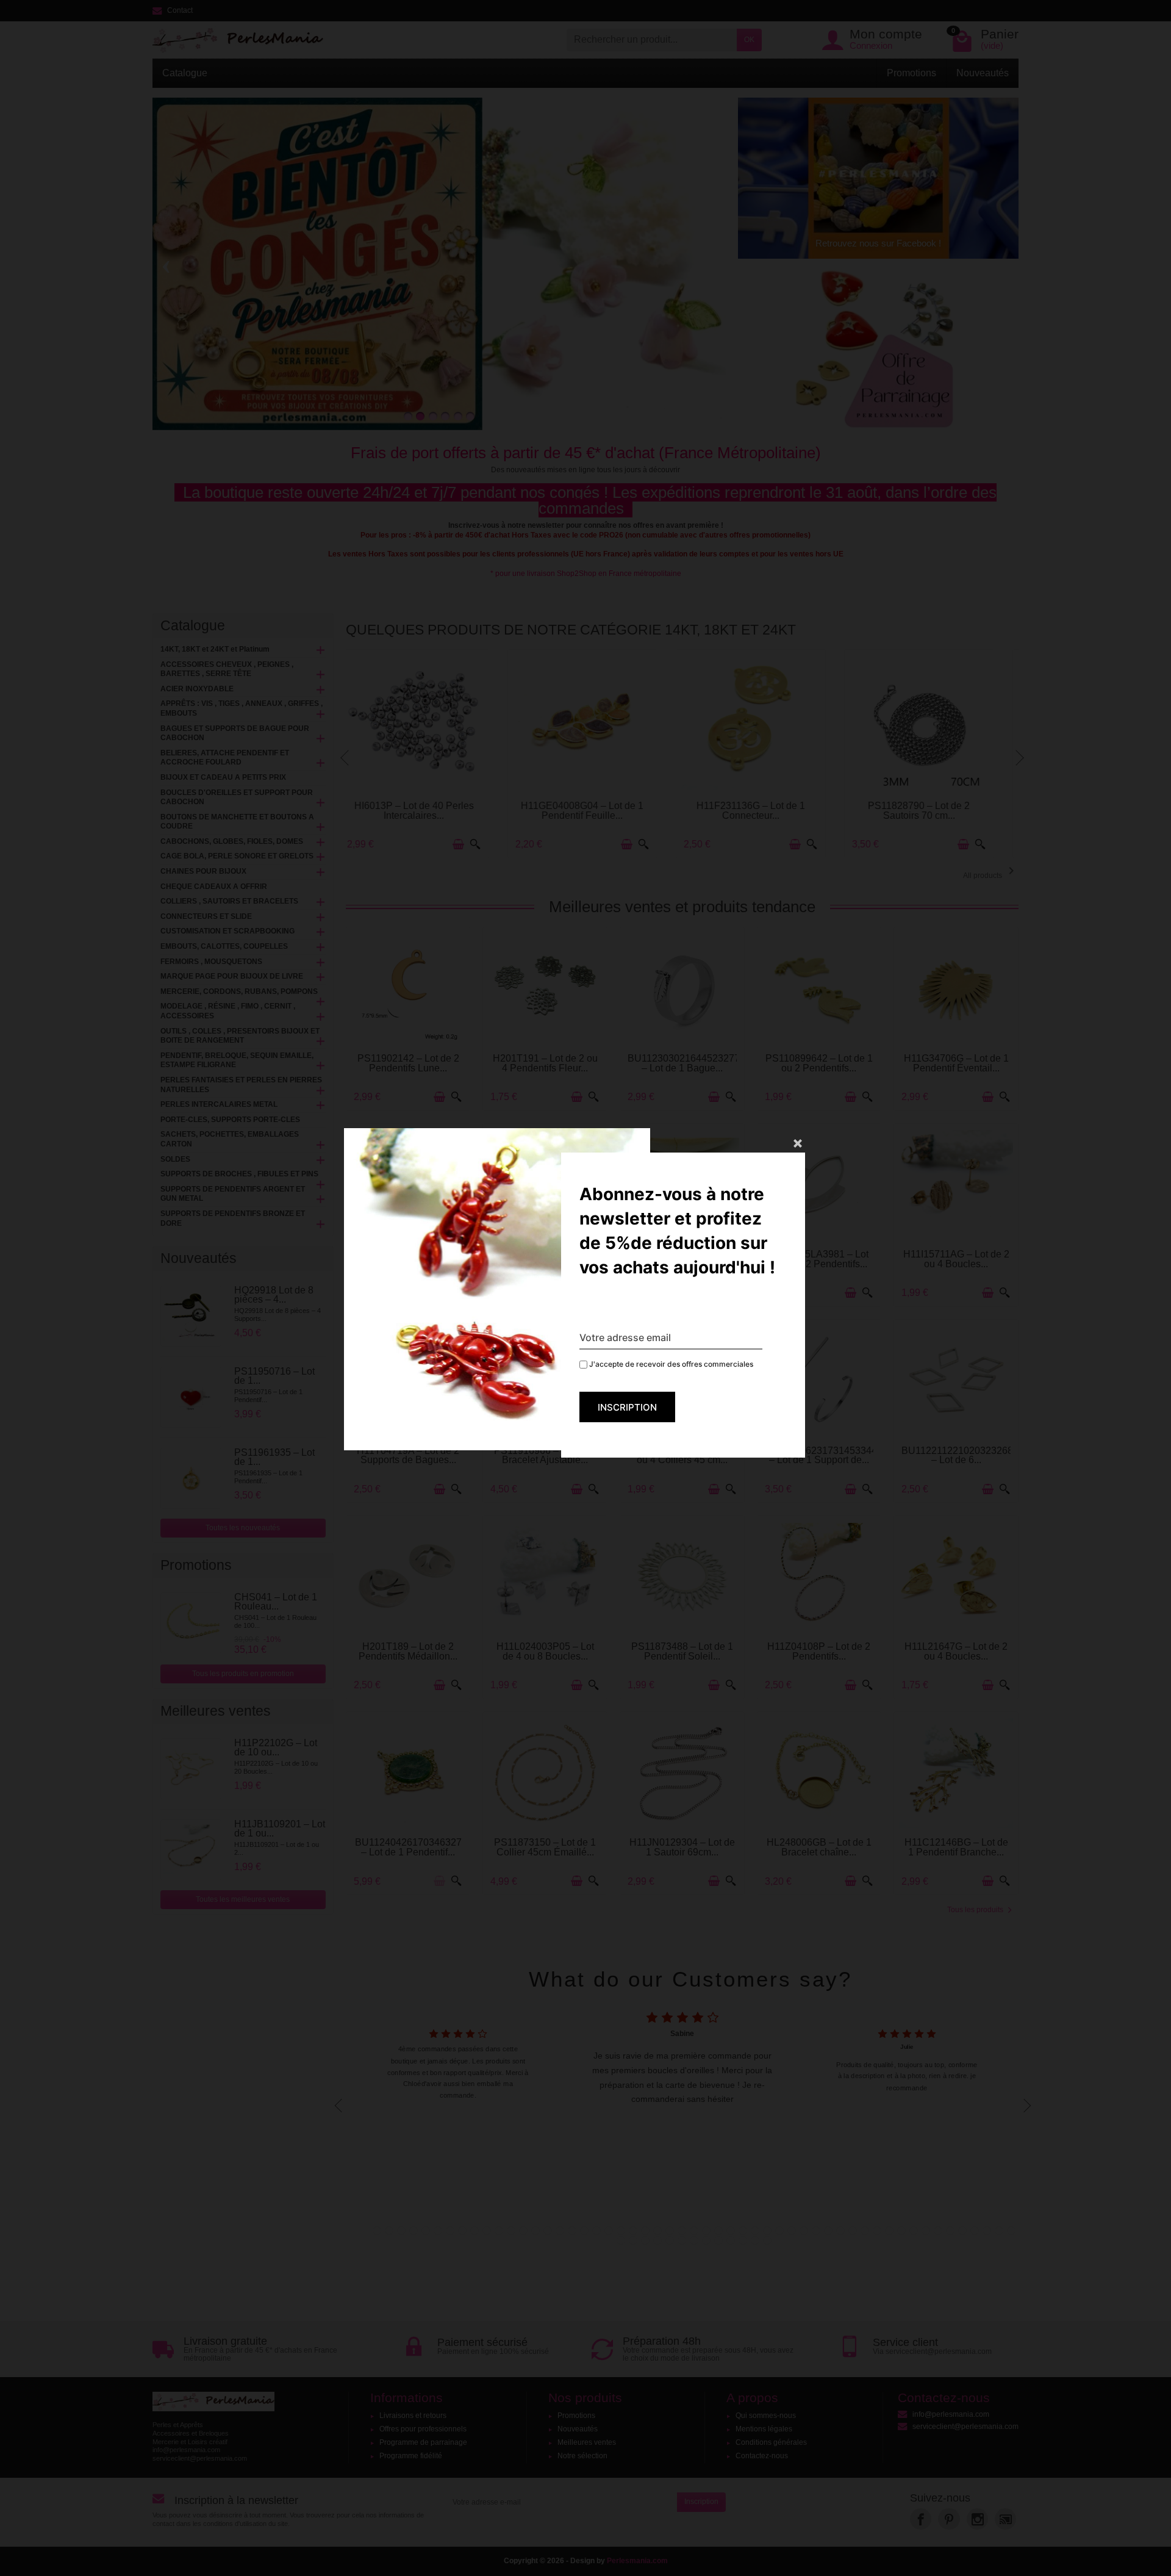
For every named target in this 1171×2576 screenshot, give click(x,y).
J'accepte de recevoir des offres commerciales (670, 1364)
